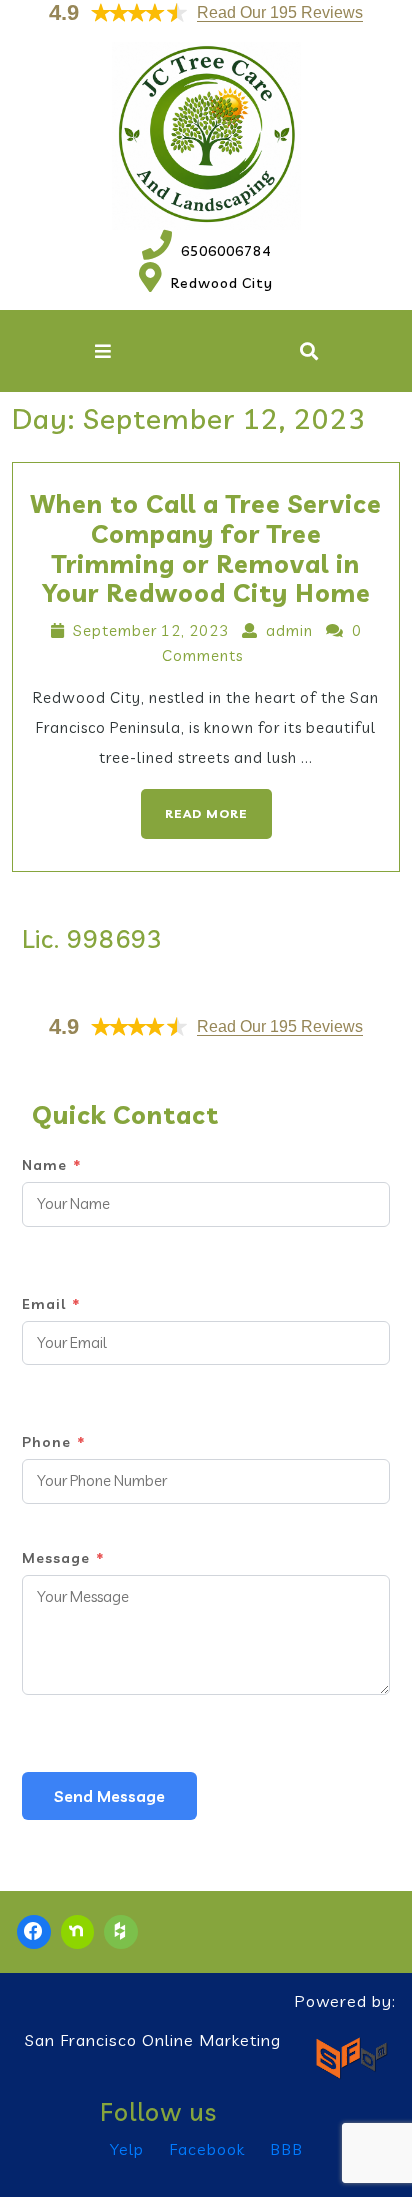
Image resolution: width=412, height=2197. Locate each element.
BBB (286, 2149)
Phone (53, 1442)
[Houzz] (121, 1932)
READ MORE (194, 805)
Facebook (207, 2149)
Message (63, 1558)
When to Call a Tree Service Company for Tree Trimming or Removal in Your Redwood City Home (206, 548)
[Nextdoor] (78, 1932)
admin (289, 630)
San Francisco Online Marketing (153, 2040)
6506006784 (206, 251)
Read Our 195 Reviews (280, 12)
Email (51, 1304)
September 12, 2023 (151, 630)
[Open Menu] (103, 351)
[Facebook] (34, 1932)
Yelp (127, 2149)
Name (51, 1165)
